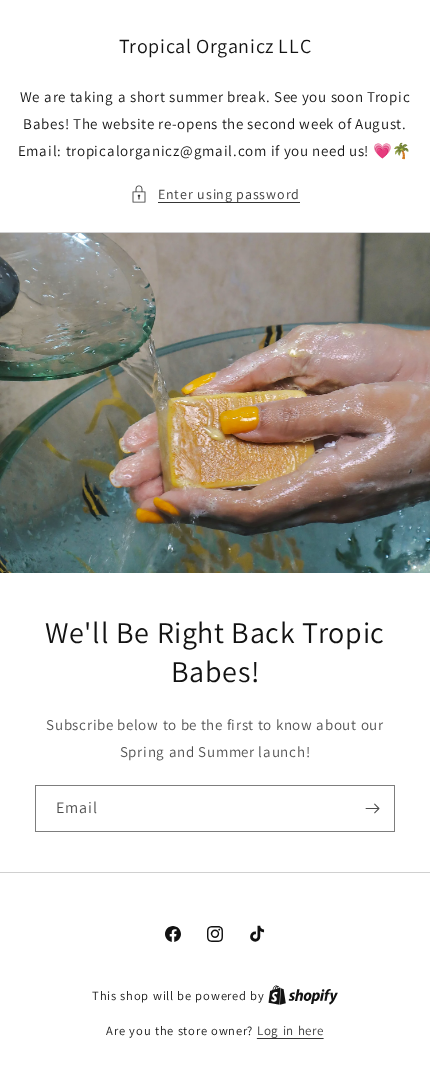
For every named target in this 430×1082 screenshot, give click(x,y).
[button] (215, 194)
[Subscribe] (372, 808)
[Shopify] (303, 995)
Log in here (290, 1030)
